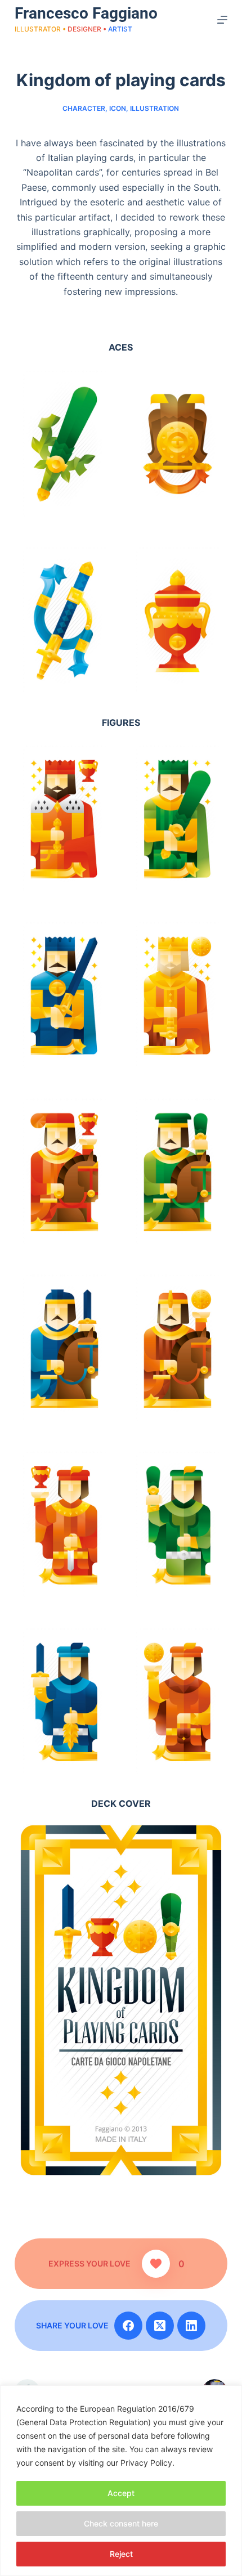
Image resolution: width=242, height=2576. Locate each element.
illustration (154, 108)
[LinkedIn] (191, 2326)
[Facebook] (128, 2326)
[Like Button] (156, 2264)
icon (118, 108)
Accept (121, 2493)
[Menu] (222, 20)
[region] (121, 2481)
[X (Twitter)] (160, 2326)
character (84, 108)
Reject (121, 2554)
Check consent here (121, 2523)
